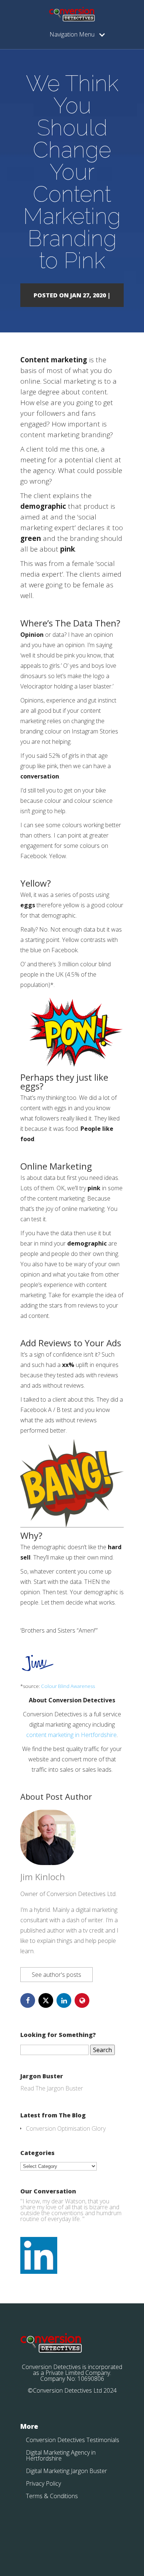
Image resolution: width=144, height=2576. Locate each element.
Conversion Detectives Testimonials (73, 2440)
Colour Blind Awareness (68, 1686)
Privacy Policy (43, 2483)
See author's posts (56, 1975)
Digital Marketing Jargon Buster (66, 2471)
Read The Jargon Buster (52, 2088)
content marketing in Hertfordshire (71, 1735)
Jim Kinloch (43, 1877)
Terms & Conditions (52, 2496)
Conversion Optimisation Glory (66, 2128)
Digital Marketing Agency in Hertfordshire (61, 2455)
